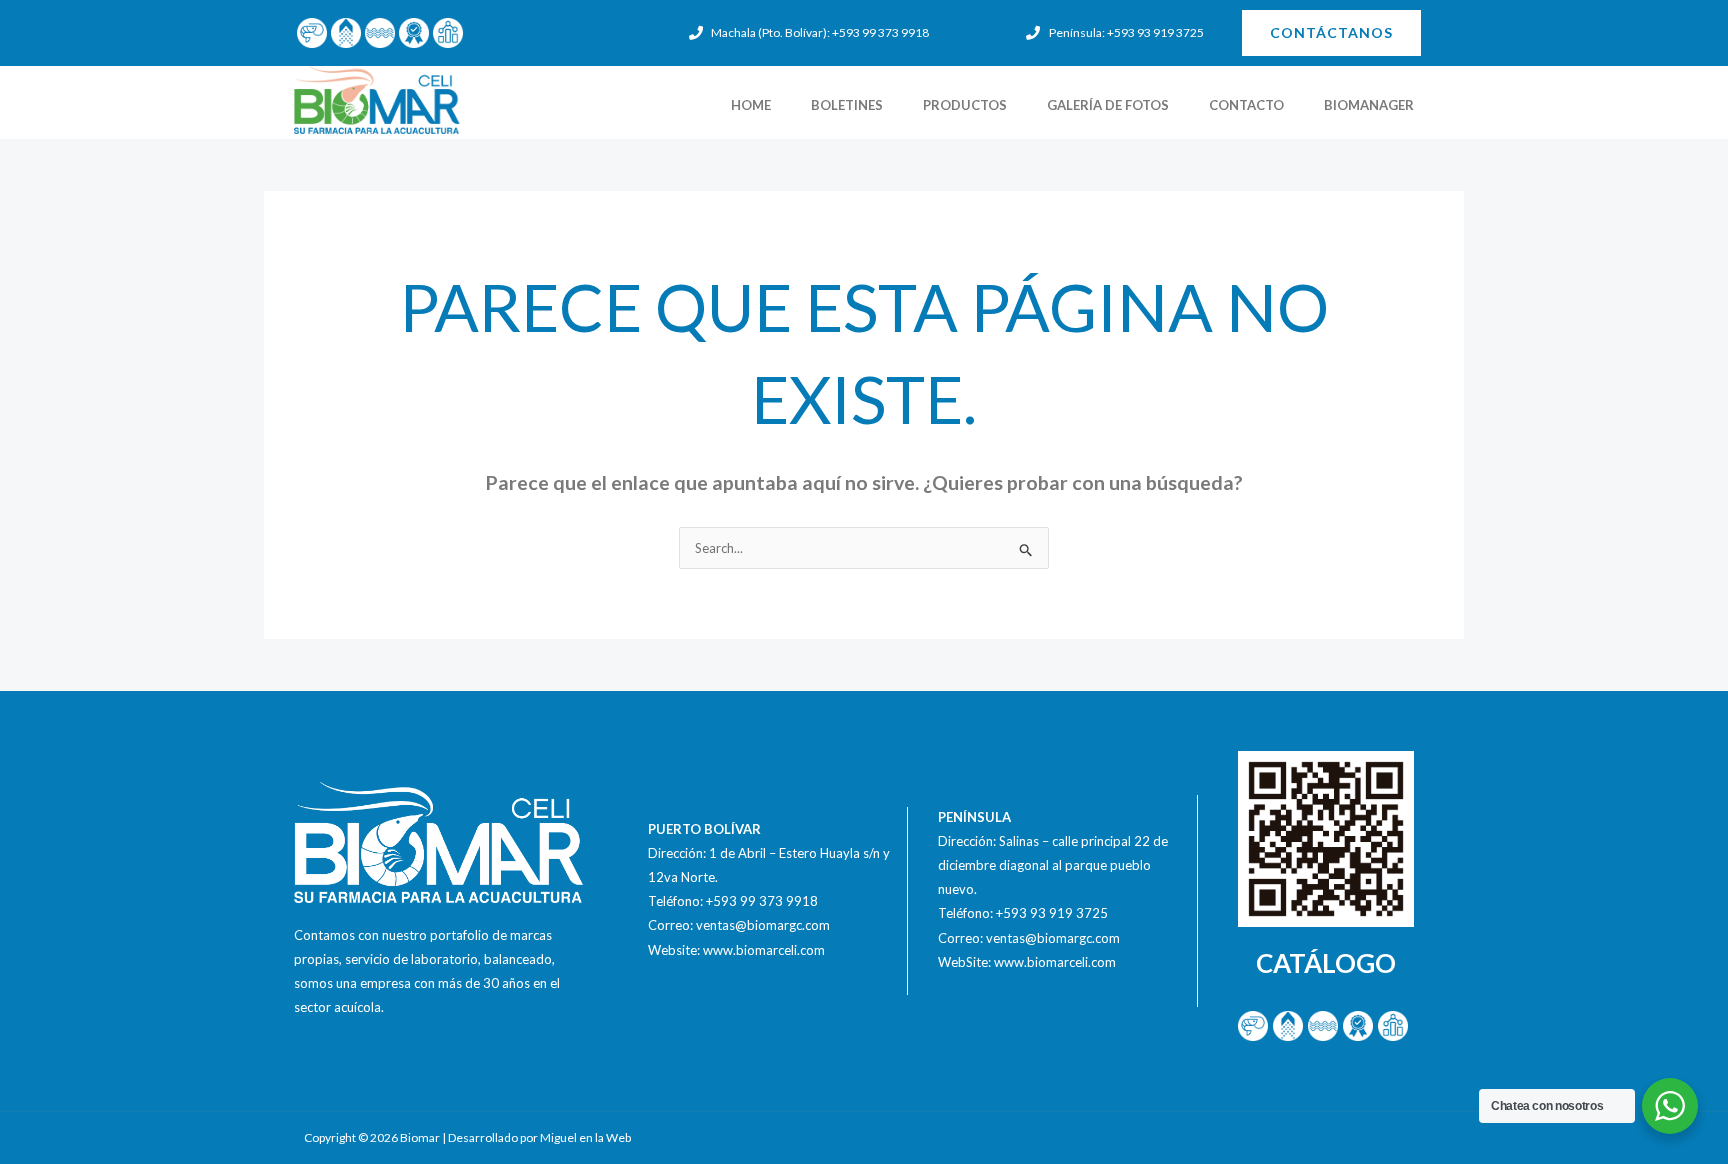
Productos (965, 105)
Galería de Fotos (1108, 105)
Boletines (847, 105)
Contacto (1246, 105)
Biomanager (1369, 105)
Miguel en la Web (585, 1137)
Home (751, 105)
